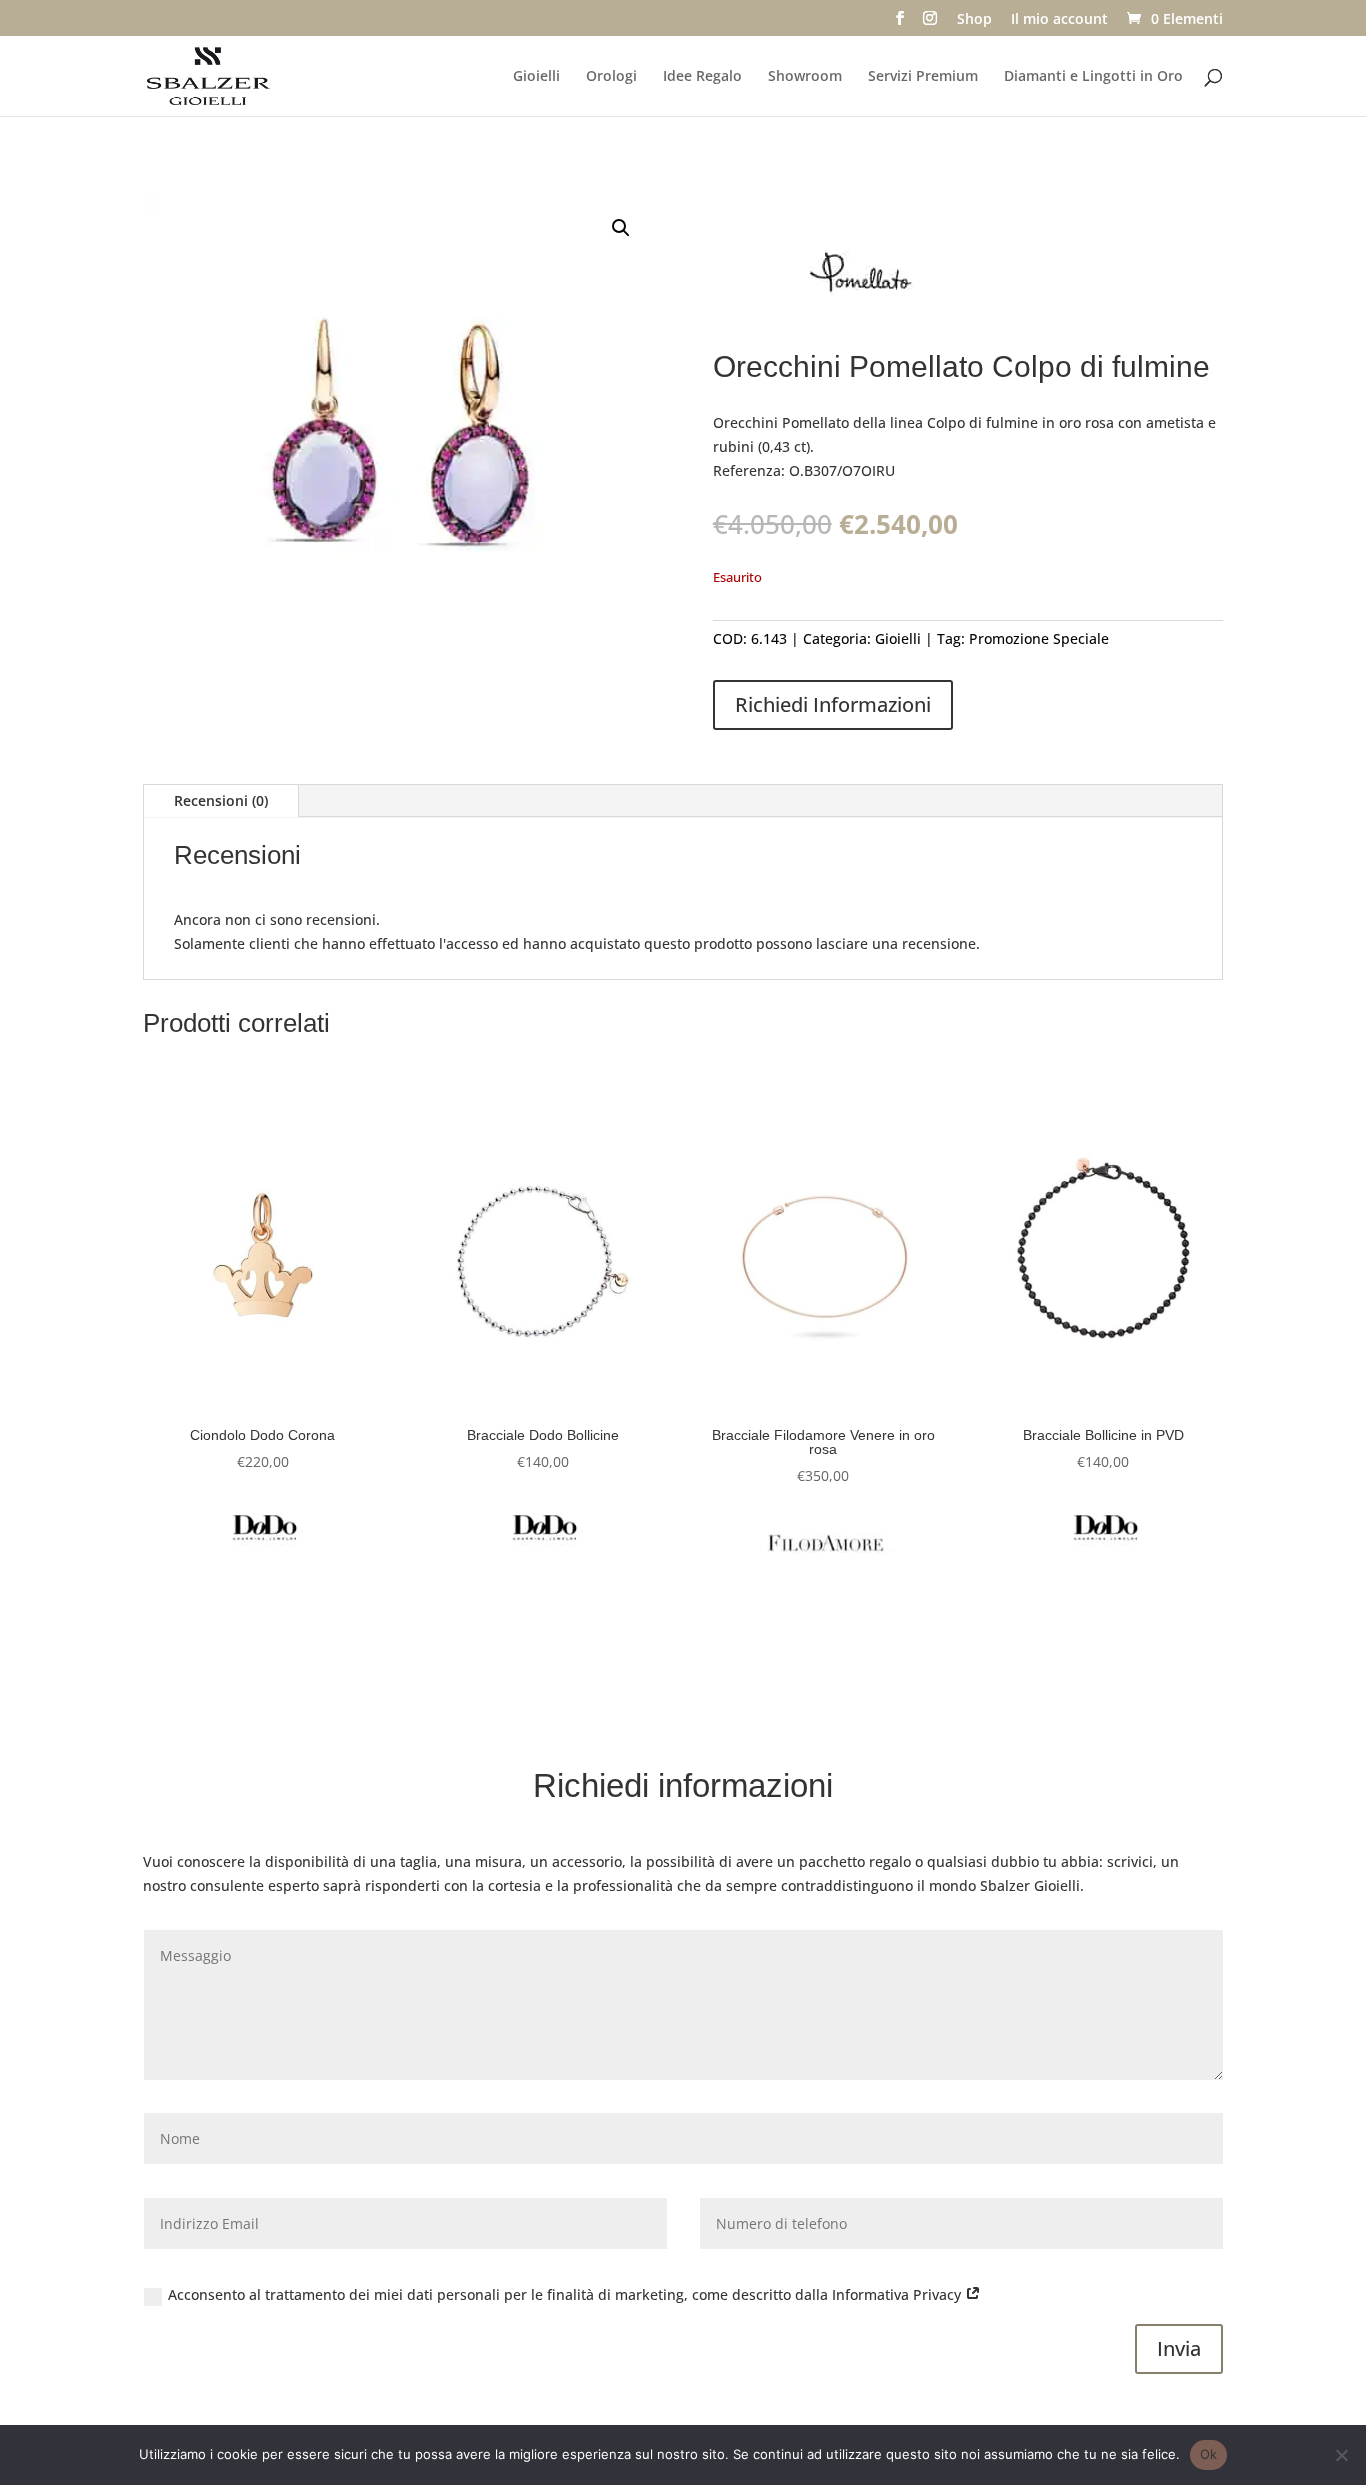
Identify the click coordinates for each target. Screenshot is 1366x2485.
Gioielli (536, 77)
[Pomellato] (863, 281)
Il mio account (1059, 20)
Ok (1209, 2454)
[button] (621, 228)
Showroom (805, 77)
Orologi (611, 77)
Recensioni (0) (221, 800)
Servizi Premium (923, 77)
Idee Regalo (702, 77)
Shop (974, 20)
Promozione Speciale (1039, 638)
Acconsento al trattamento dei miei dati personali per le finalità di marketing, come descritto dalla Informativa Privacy (566, 2294)
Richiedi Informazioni (833, 704)
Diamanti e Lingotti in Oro (1093, 77)
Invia (1179, 2348)
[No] (1341, 2455)
